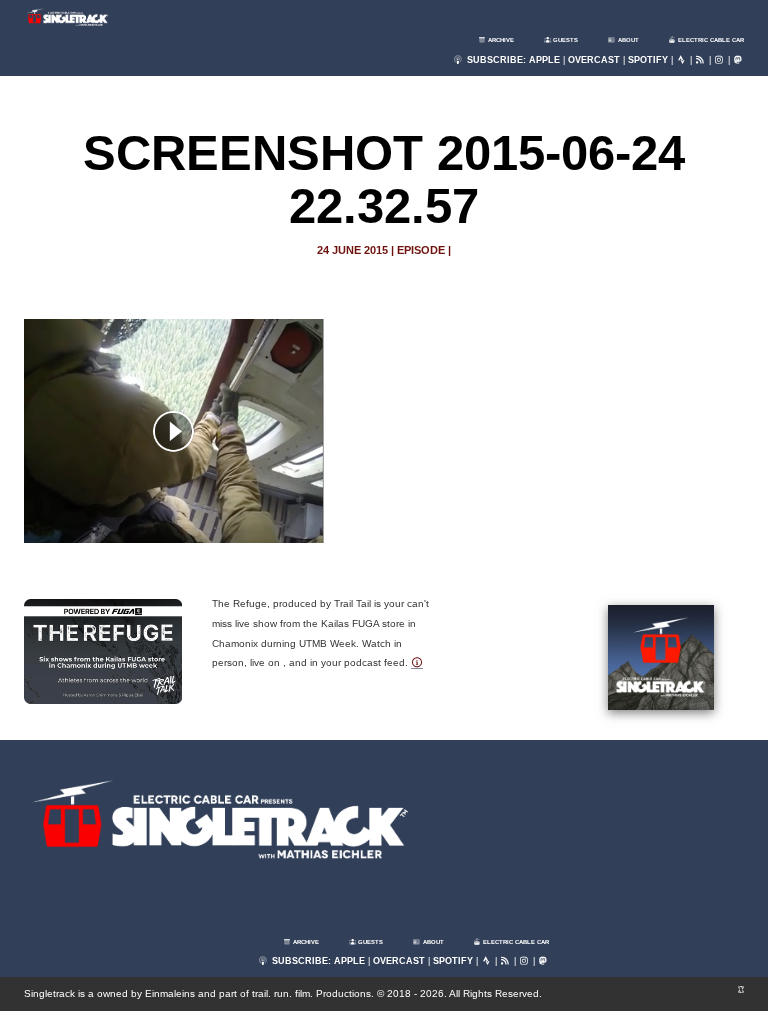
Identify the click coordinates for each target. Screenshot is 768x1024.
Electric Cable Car (710, 40)
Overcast (594, 60)
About (627, 40)
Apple (544, 60)
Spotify (648, 60)
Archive (500, 40)
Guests (564, 40)
